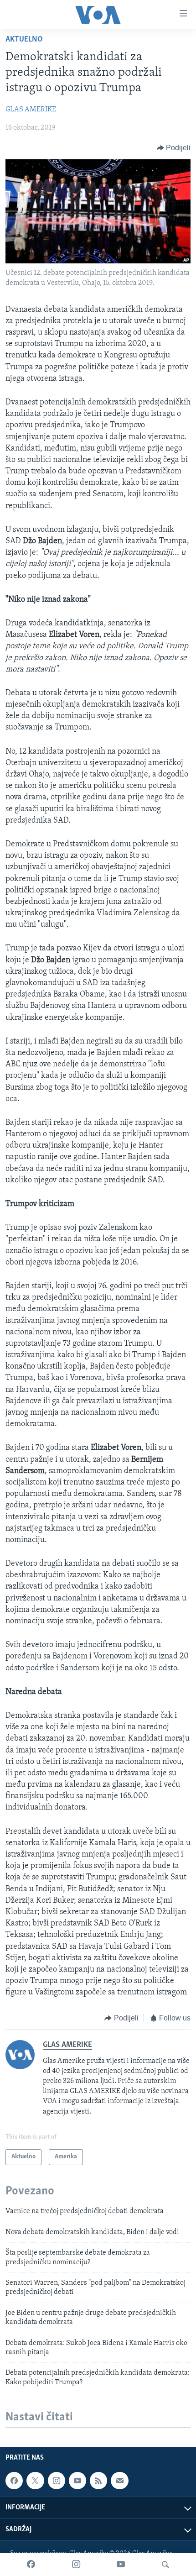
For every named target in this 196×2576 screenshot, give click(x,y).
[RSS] (98, 2481)
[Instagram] (76, 2565)
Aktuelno (24, 40)
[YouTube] (121, 2565)
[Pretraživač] (165, 2565)
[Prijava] (119, 2481)
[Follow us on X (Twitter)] (35, 2481)
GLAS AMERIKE (31, 110)
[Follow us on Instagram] (57, 2481)
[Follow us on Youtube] (77, 2481)
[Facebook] (31, 2565)
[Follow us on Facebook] (14, 2481)
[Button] (174, 148)
